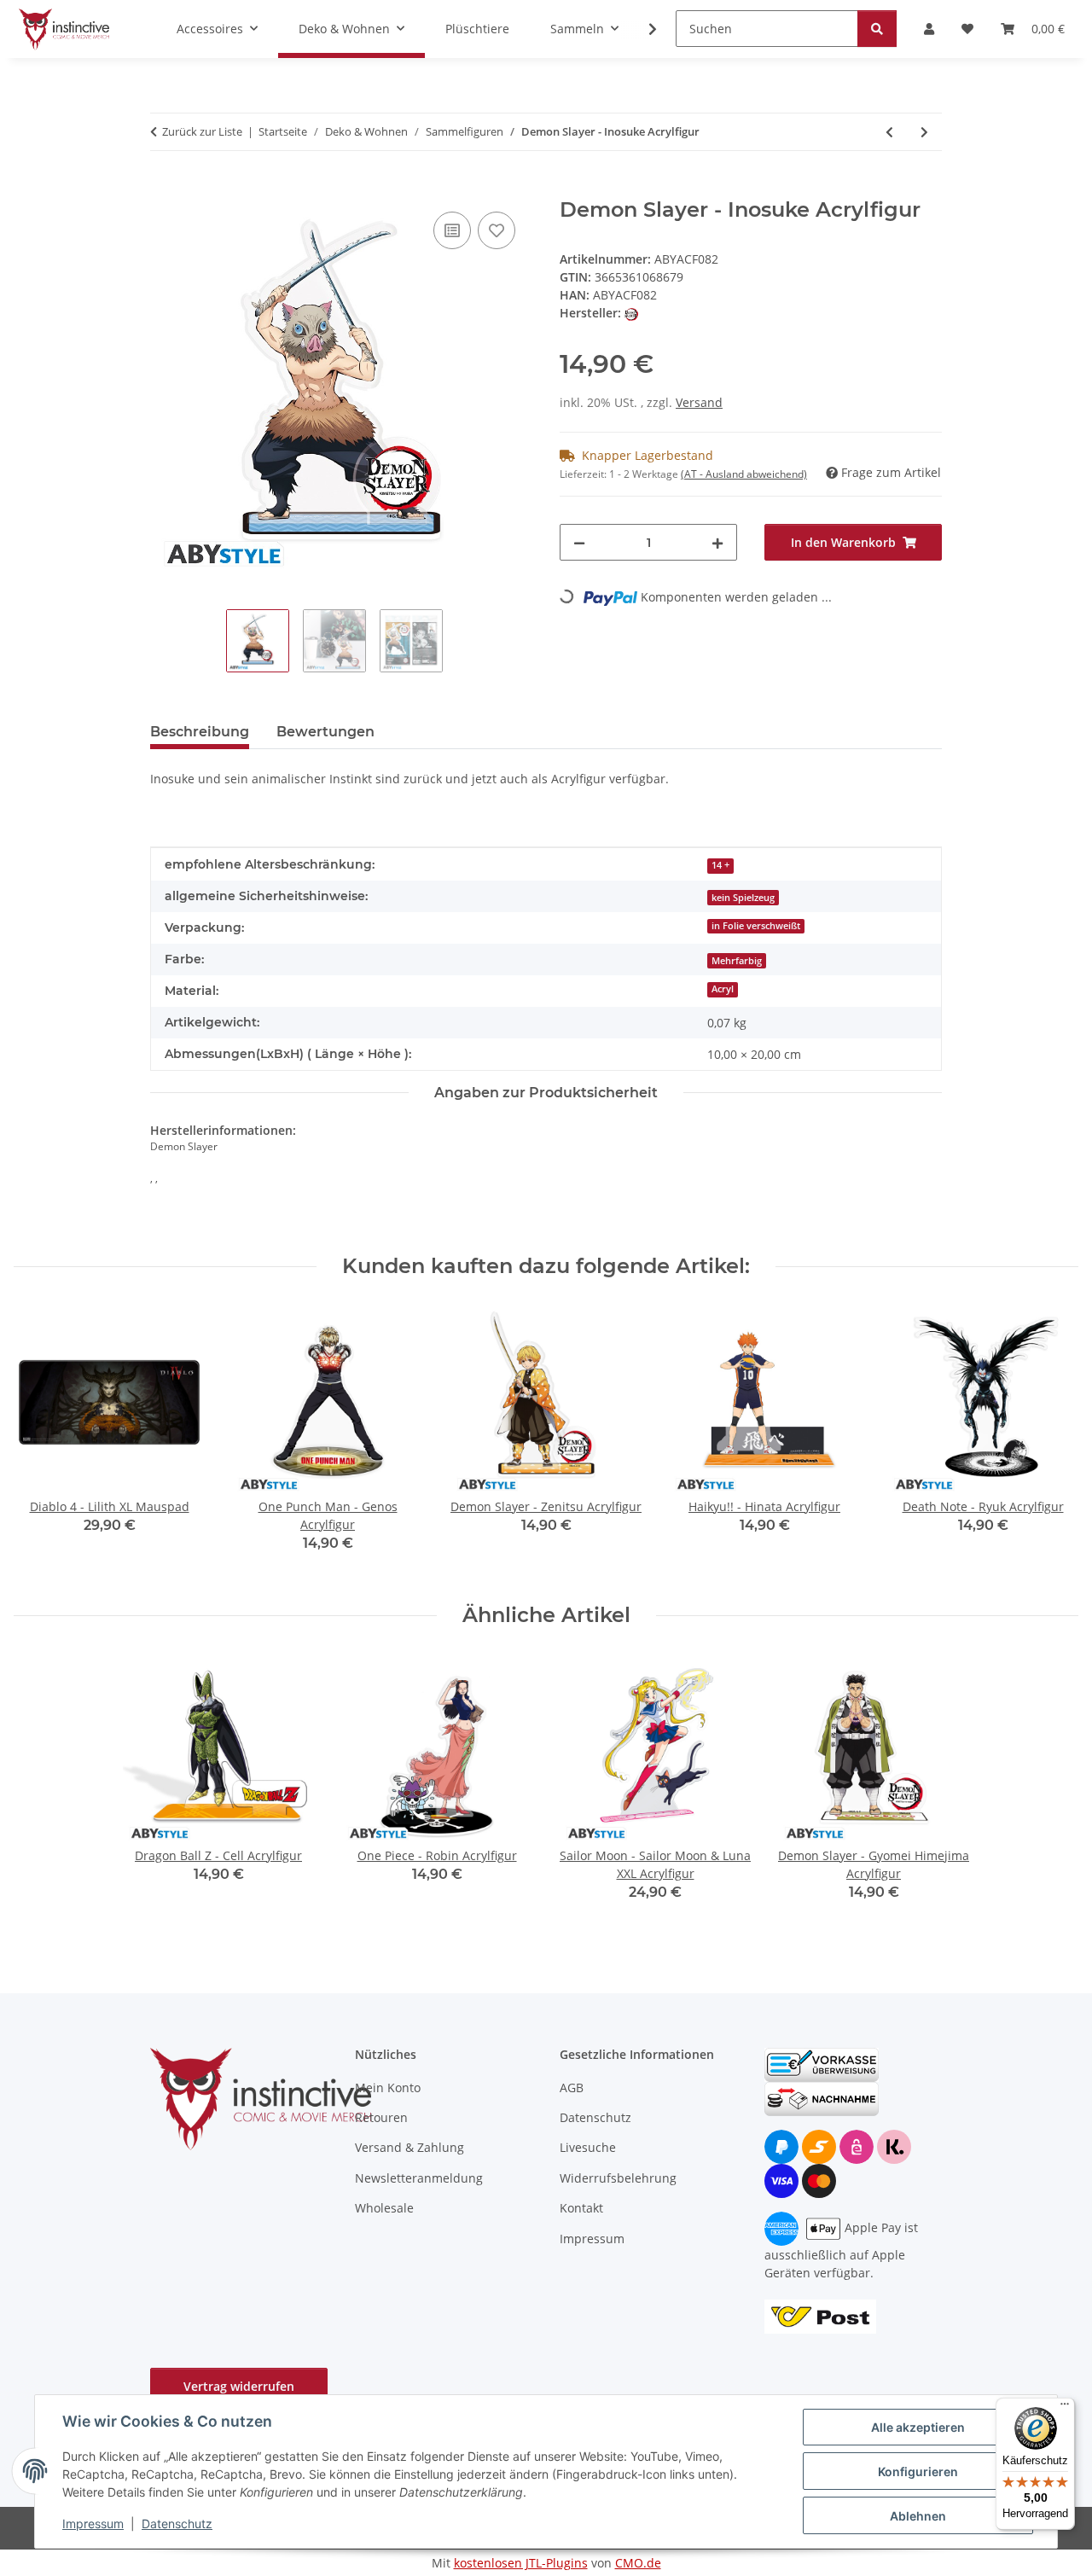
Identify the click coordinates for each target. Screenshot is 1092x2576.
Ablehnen (918, 2516)
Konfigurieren (918, 2471)
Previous (42, 1441)
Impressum (93, 2524)
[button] (642, 29)
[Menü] (1065, 2408)
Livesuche (588, 2147)
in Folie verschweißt (756, 926)
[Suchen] (877, 29)
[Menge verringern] (579, 542)
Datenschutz (177, 2524)
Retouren (381, 2117)
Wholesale (384, 2208)
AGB (572, 2088)
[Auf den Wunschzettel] (497, 230)
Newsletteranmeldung (419, 2178)
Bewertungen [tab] (325, 732)
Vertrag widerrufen (239, 2386)
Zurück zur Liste (202, 131)
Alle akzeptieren (918, 2427)
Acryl (723, 989)
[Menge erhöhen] (717, 542)
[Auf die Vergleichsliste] (452, 230)
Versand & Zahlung (409, 2147)
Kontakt (581, 2208)
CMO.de (638, 2563)
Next (1051, 1441)
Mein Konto (388, 2088)
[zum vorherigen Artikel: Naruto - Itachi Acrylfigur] (889, 132)
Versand (699, 402)
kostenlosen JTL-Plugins (521, 2563)
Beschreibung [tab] (200, 732)
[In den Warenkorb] (164, 189)
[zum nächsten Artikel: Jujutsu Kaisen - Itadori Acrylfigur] (924, 132)
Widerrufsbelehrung (618, 2178)
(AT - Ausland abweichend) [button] (744, 474)
